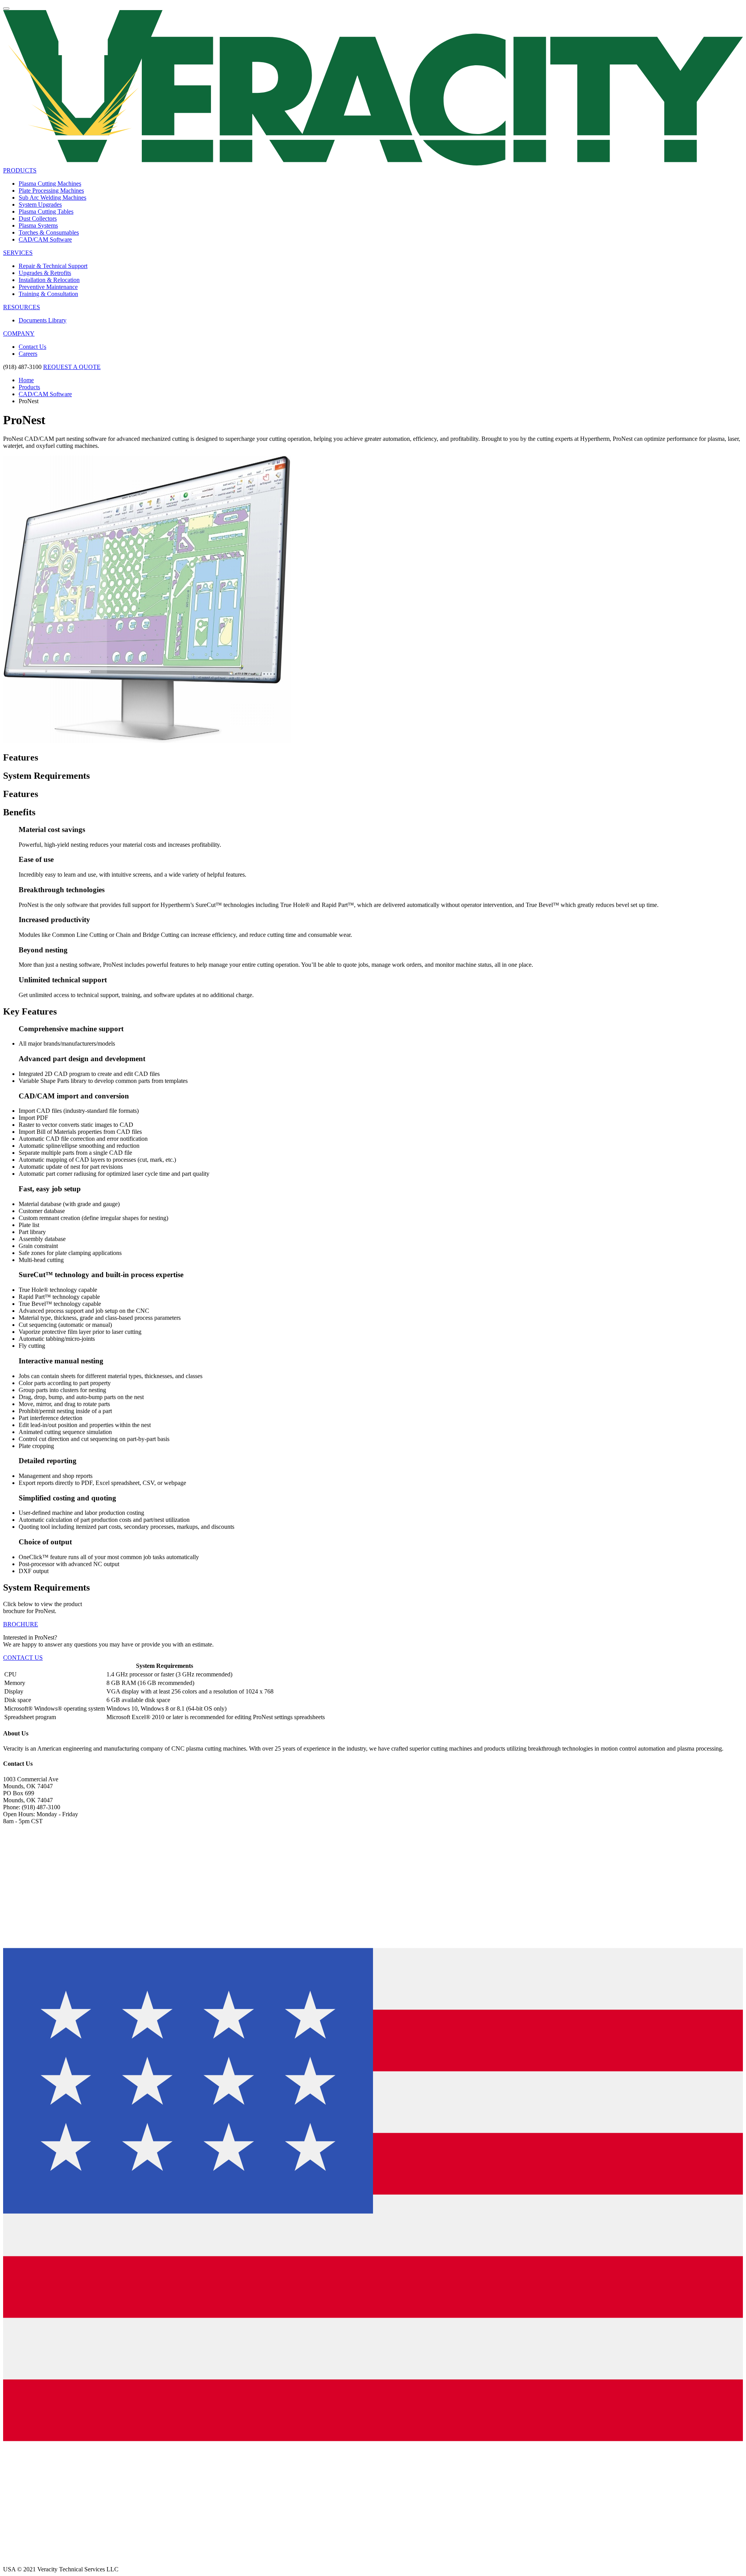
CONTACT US (23, 1658)
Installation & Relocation (49, 280)
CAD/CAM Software (45, 239)
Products (29, 387)
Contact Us (32, 347)
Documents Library (43, 320)
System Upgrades (40, 205)
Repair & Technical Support (53, 266)
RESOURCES (22, 307)
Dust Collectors (38, 218)
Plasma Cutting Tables (46, 211)
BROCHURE (21, 1624)
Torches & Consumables (49, 232)
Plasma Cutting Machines (50, 184)
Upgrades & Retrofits (45, 273)
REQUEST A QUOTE (72, 367)
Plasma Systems (38, 225)
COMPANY (19, 333)
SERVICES (18, 253)
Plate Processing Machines (51, 191)
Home (26, 380)
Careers (28, 354)
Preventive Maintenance (48, 287)
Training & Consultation (48, 294)
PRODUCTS (20, 170)
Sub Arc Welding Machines (52, 198)
